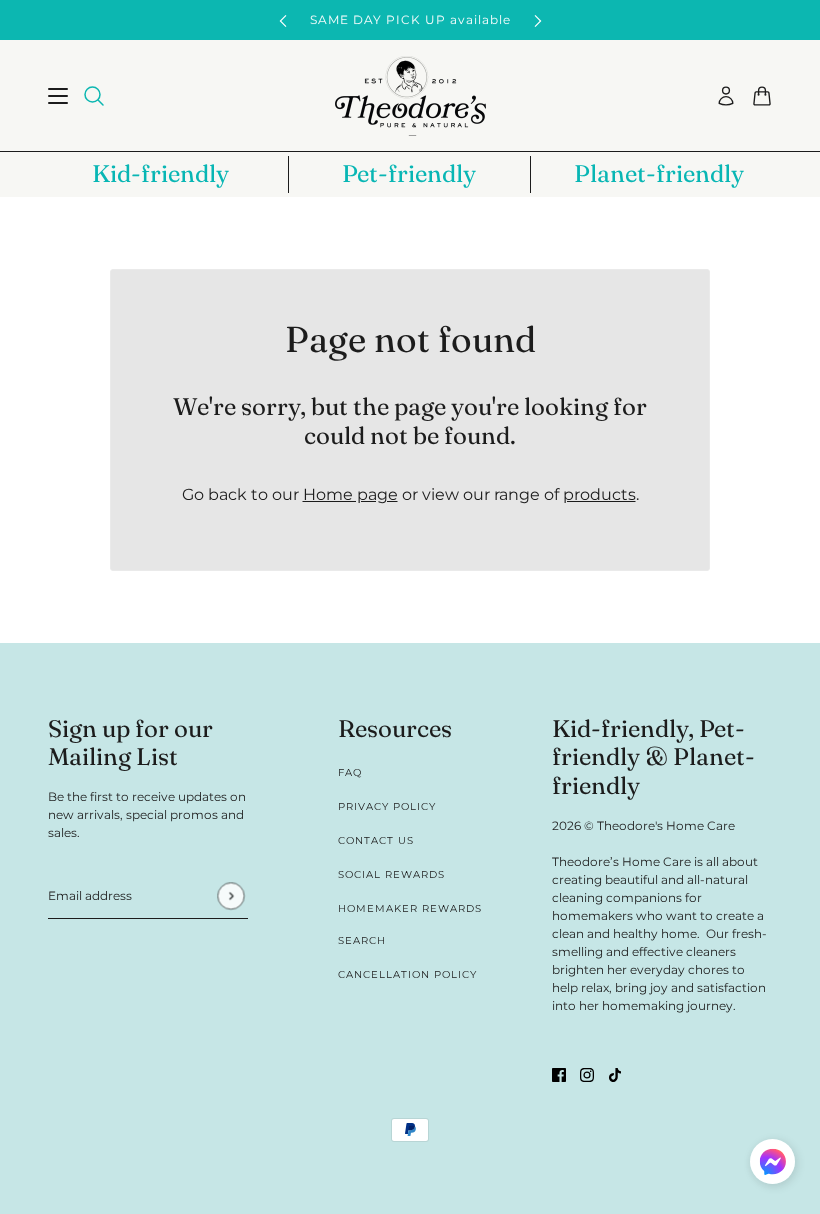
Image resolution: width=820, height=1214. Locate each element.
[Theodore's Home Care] (410, 96)
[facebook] (559, 1074)
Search (362, 940)
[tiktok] (615, 1074)
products (599, 494)
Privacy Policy (387, 806)
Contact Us (376, 840)
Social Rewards (391, 874)
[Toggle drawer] (58, 96)
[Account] (726, 96)
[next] (538, 20)
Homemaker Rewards (410, 908)
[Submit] (230, 895)
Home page (350, 494)
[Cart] (762, 96)
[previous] (283, 20)
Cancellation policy (407, 974)
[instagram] (587, 1074)
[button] (772, 1164)
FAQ (350, 772)
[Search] (94, 96)
